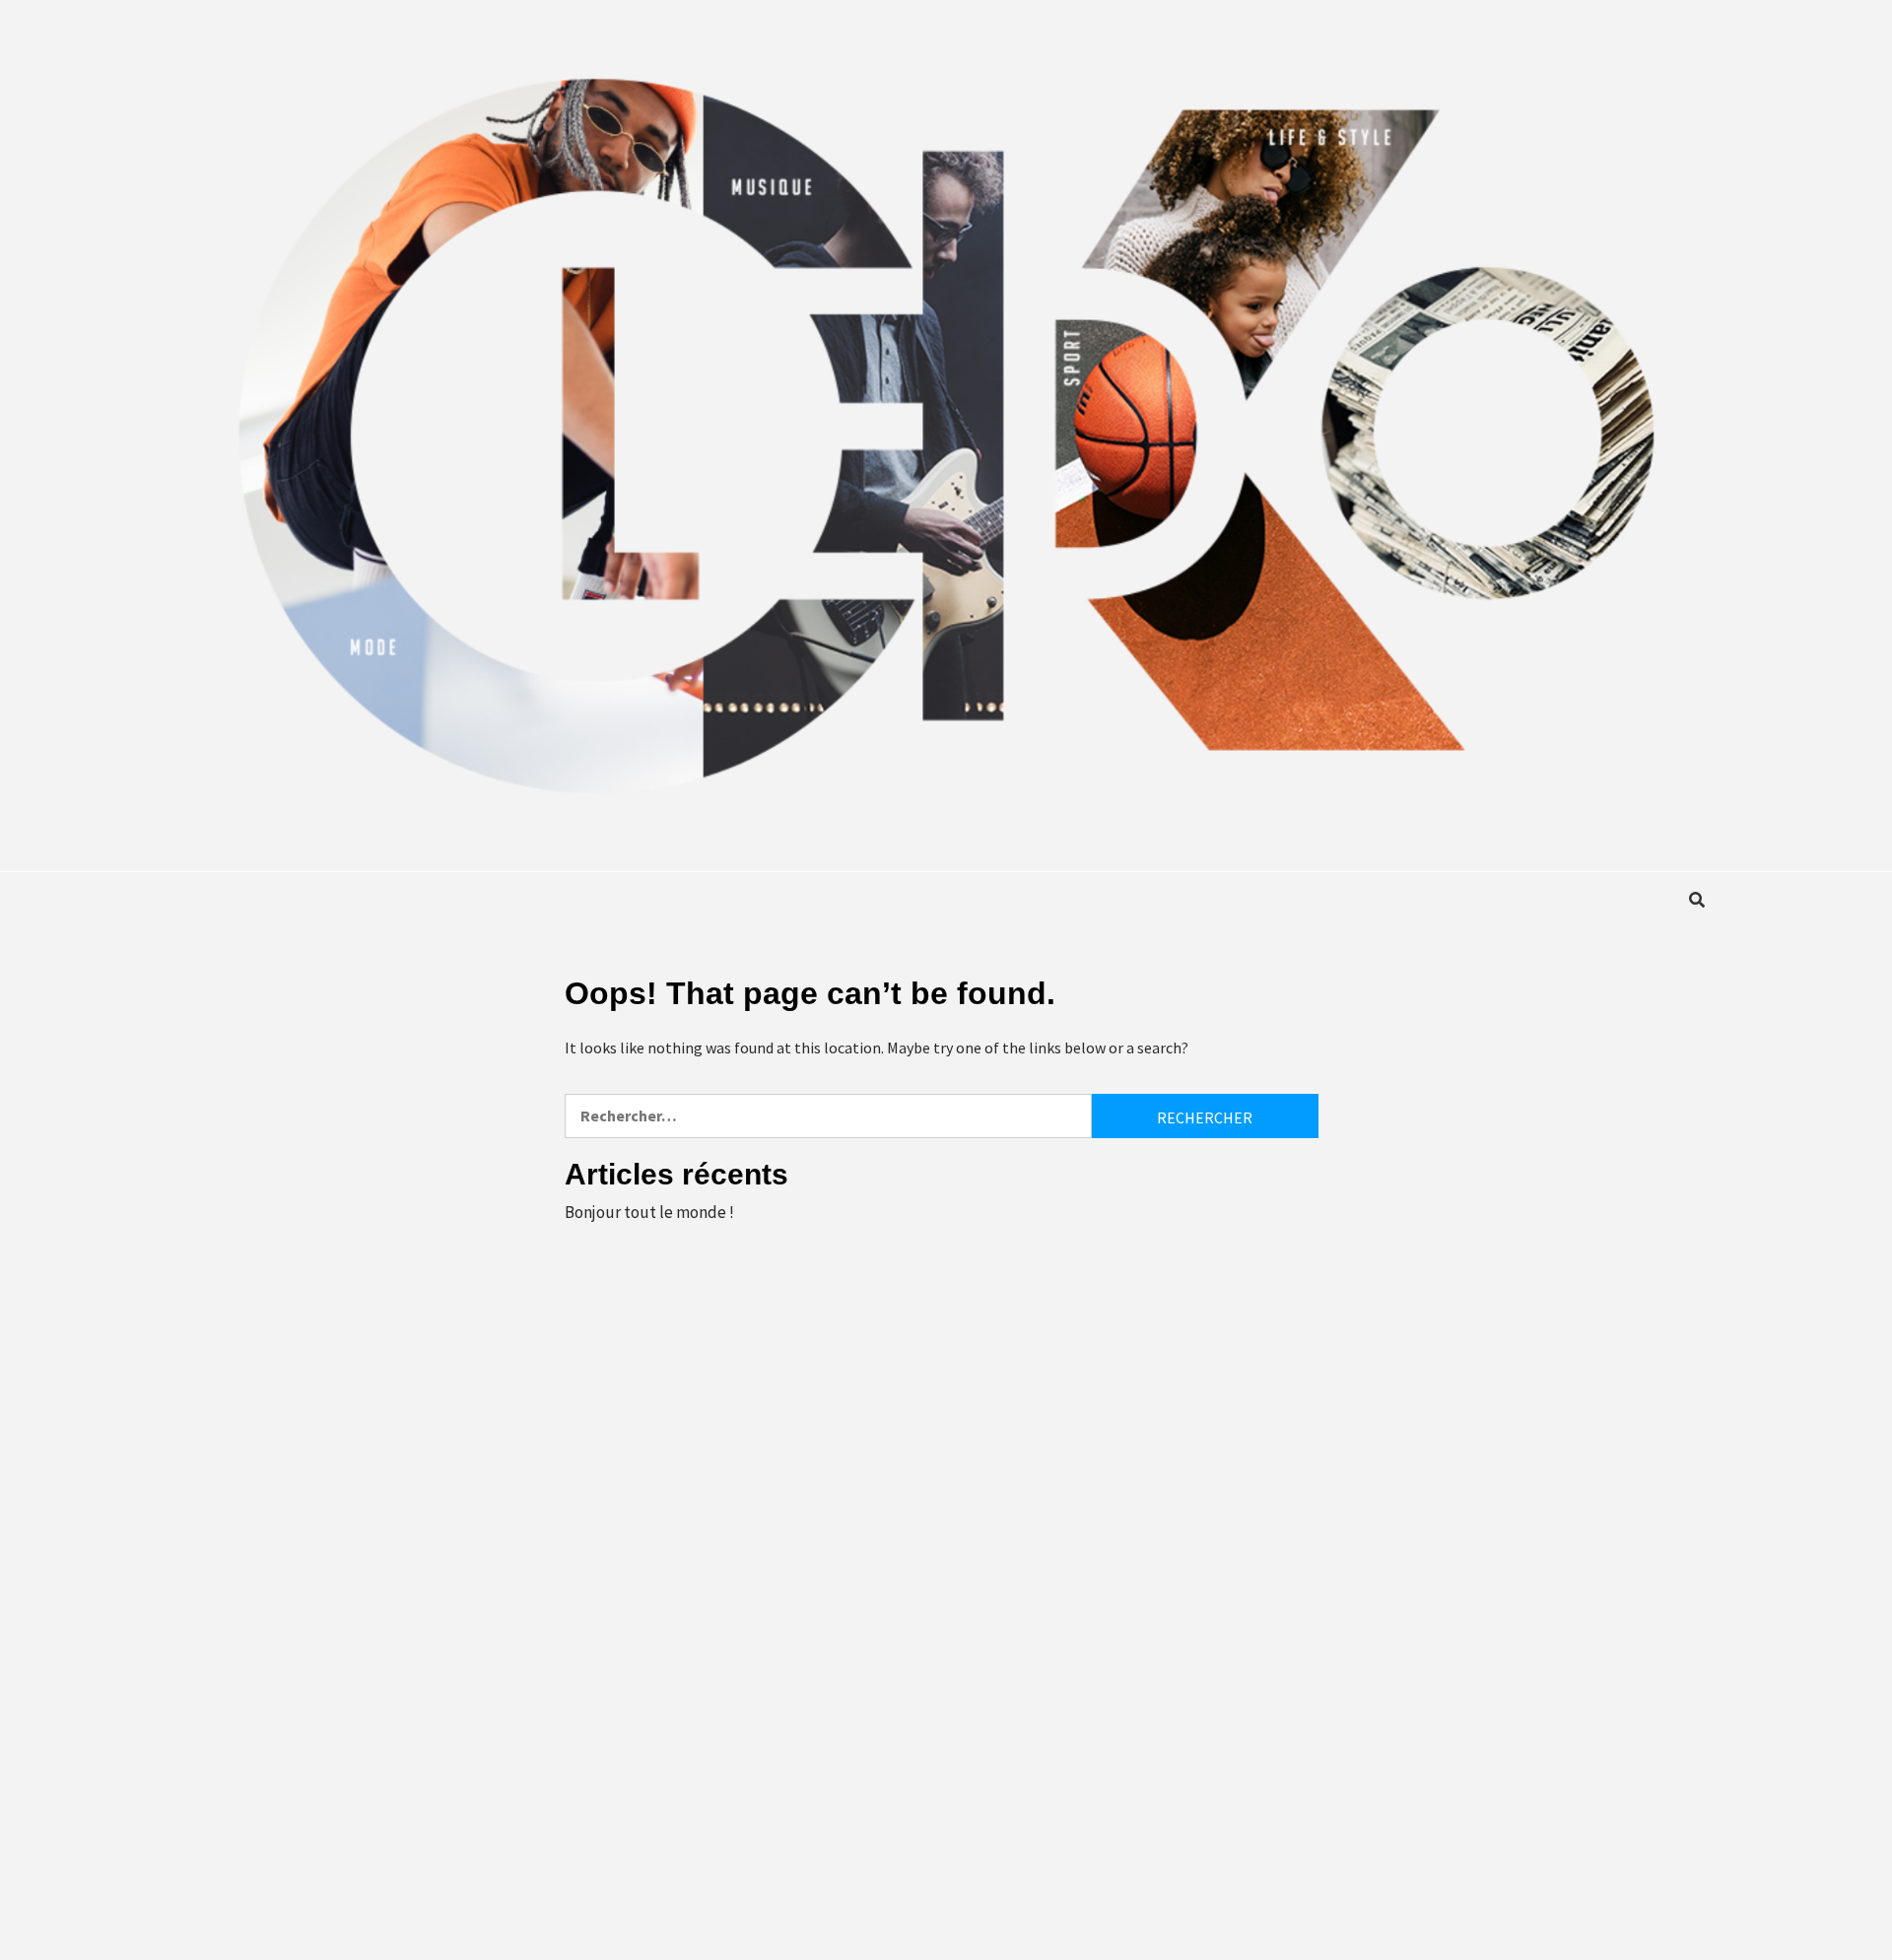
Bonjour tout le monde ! (649, 1212)
